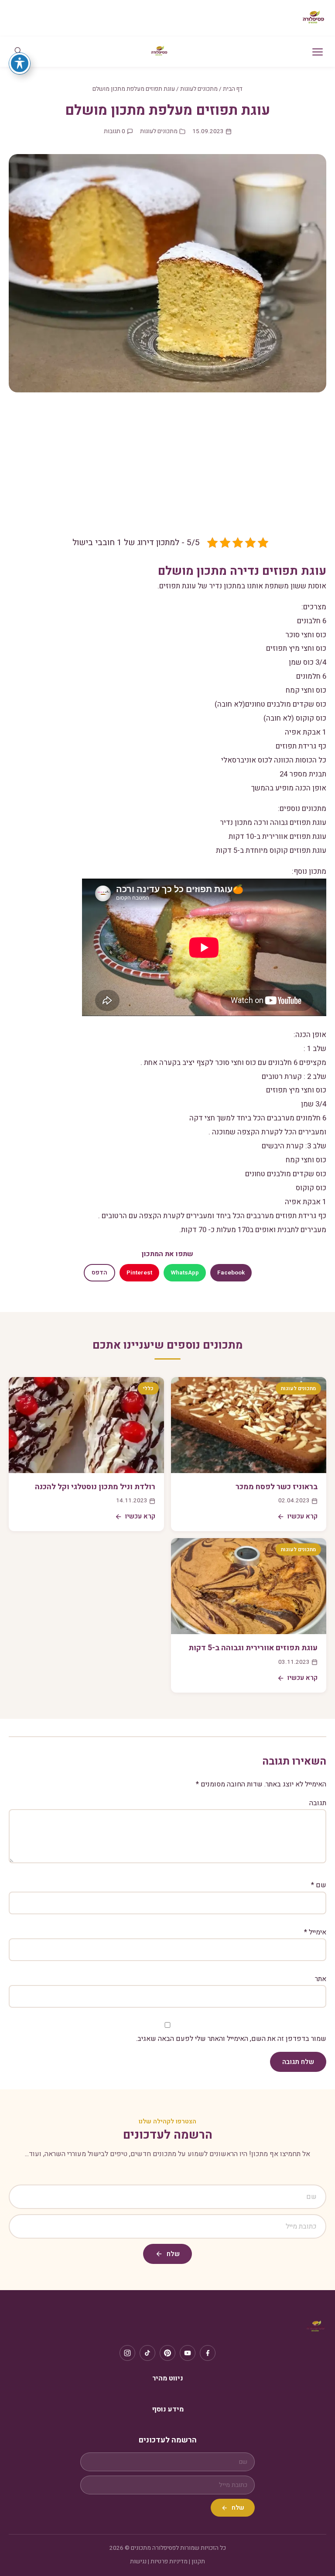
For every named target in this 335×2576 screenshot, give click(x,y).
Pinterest (139, 1273)
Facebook (231, 1273)
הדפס (99, 1273)
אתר (321, 1979)
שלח (173, 2254)
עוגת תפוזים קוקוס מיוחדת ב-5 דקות (271, 850)
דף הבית (233, 89)
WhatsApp (185, 1273)
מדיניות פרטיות (169, 2562)
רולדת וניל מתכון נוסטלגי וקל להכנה (95, 1487)
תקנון (198, 2562)
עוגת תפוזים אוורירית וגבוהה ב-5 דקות (253, 1648)
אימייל (315, 1932)
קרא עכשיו (303, 1516)
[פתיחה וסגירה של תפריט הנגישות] (20, 63)
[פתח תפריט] (318, 52)
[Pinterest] (167, 2353)
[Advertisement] (167, 471)
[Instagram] (127, 2353)
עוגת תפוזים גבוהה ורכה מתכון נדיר (273, 823)
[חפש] (18, 52)
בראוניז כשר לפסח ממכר (277, 1487)
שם (319, 1885)
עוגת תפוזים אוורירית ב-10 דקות (277, 836)
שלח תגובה (298, 2062)
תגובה (318, 1803)
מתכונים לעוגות (199, 89)
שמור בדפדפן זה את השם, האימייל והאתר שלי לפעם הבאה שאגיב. (231, 2039)
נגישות (138, 2562)
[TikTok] (147, 2353)
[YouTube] (188, 2353)
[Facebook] (208, 2353)
